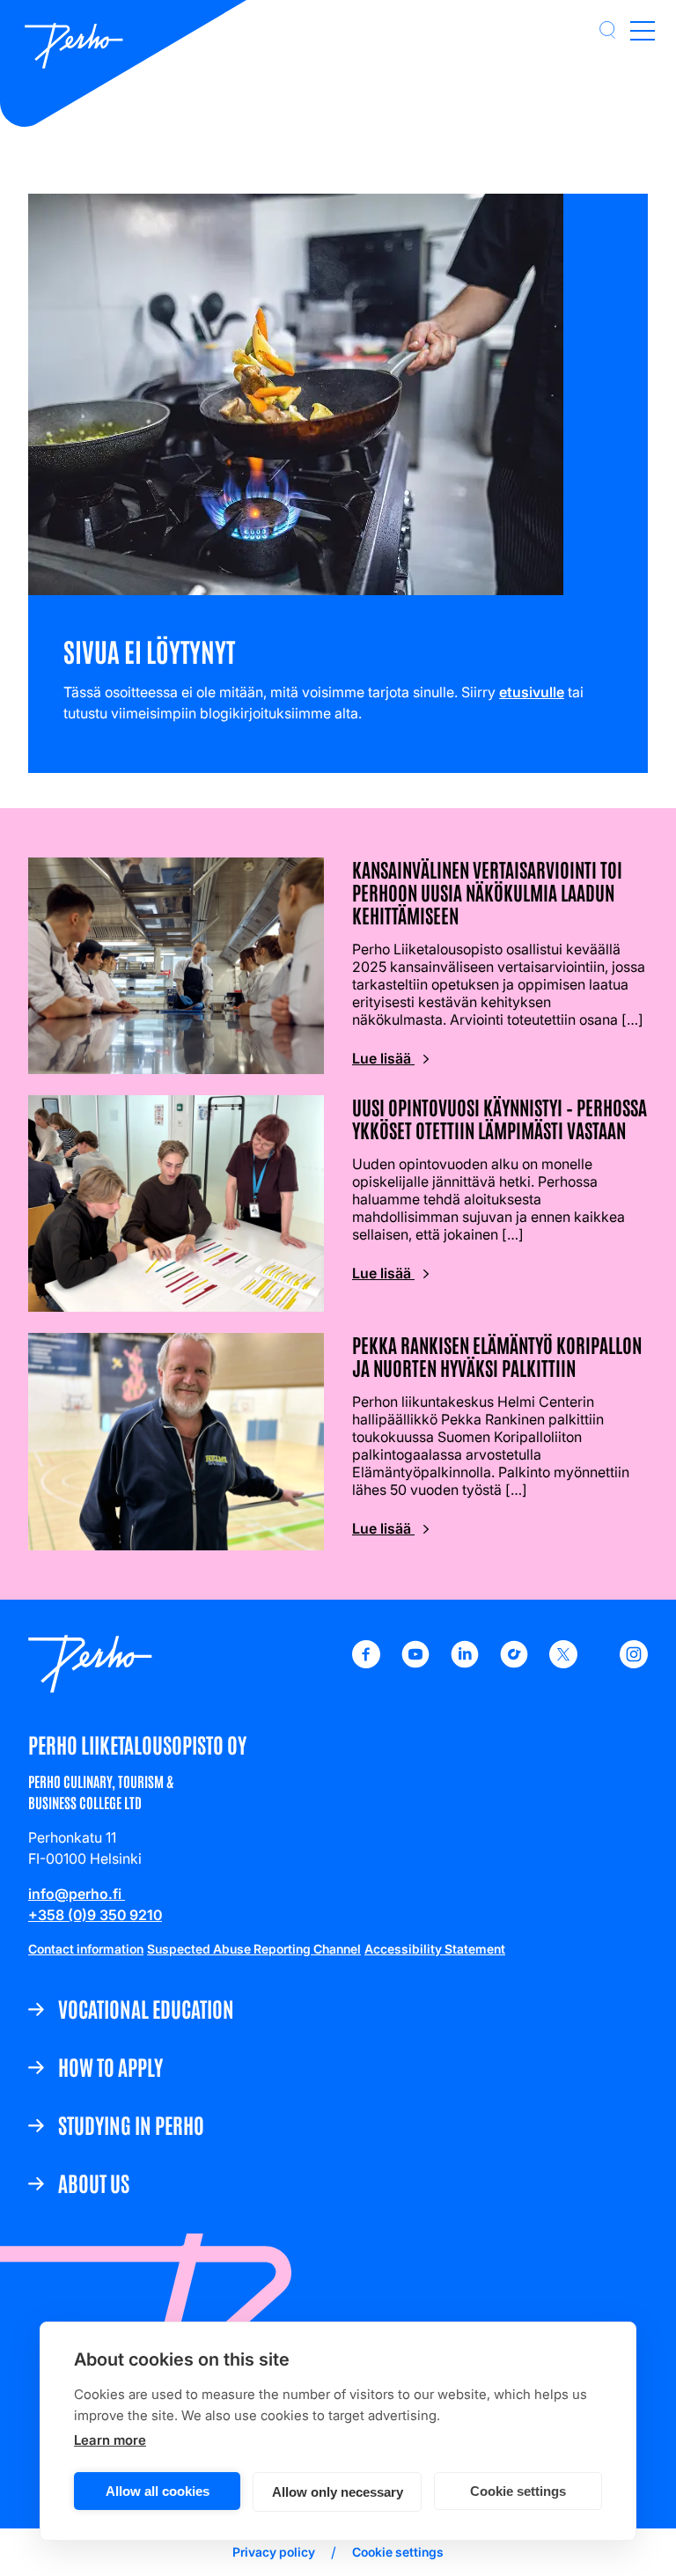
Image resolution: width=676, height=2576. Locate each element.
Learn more (110, 2440)
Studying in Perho (131, 2124)
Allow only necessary (338, 2492)
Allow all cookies (158, 2491)
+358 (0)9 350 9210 (95, 1915)
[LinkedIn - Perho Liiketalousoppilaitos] (465, 1663)
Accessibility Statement (435, 1949)
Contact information (86, 1949)
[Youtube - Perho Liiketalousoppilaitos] (415, 1663)
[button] (607, 30)
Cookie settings (518, 2491)
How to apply (110, 2066)
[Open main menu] (643, 30)
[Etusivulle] (74, 48)
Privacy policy (274, 2552)
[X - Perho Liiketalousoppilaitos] (563, 1663)
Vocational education (146, 2008)
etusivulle (532, 692)
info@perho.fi (77, 1894)
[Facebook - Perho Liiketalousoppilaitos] (366, 1663)
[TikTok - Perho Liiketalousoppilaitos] (514, 1663)
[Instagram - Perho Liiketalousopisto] (634, 1663)
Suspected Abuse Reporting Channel (254, 1949)
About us (94, 2182)
